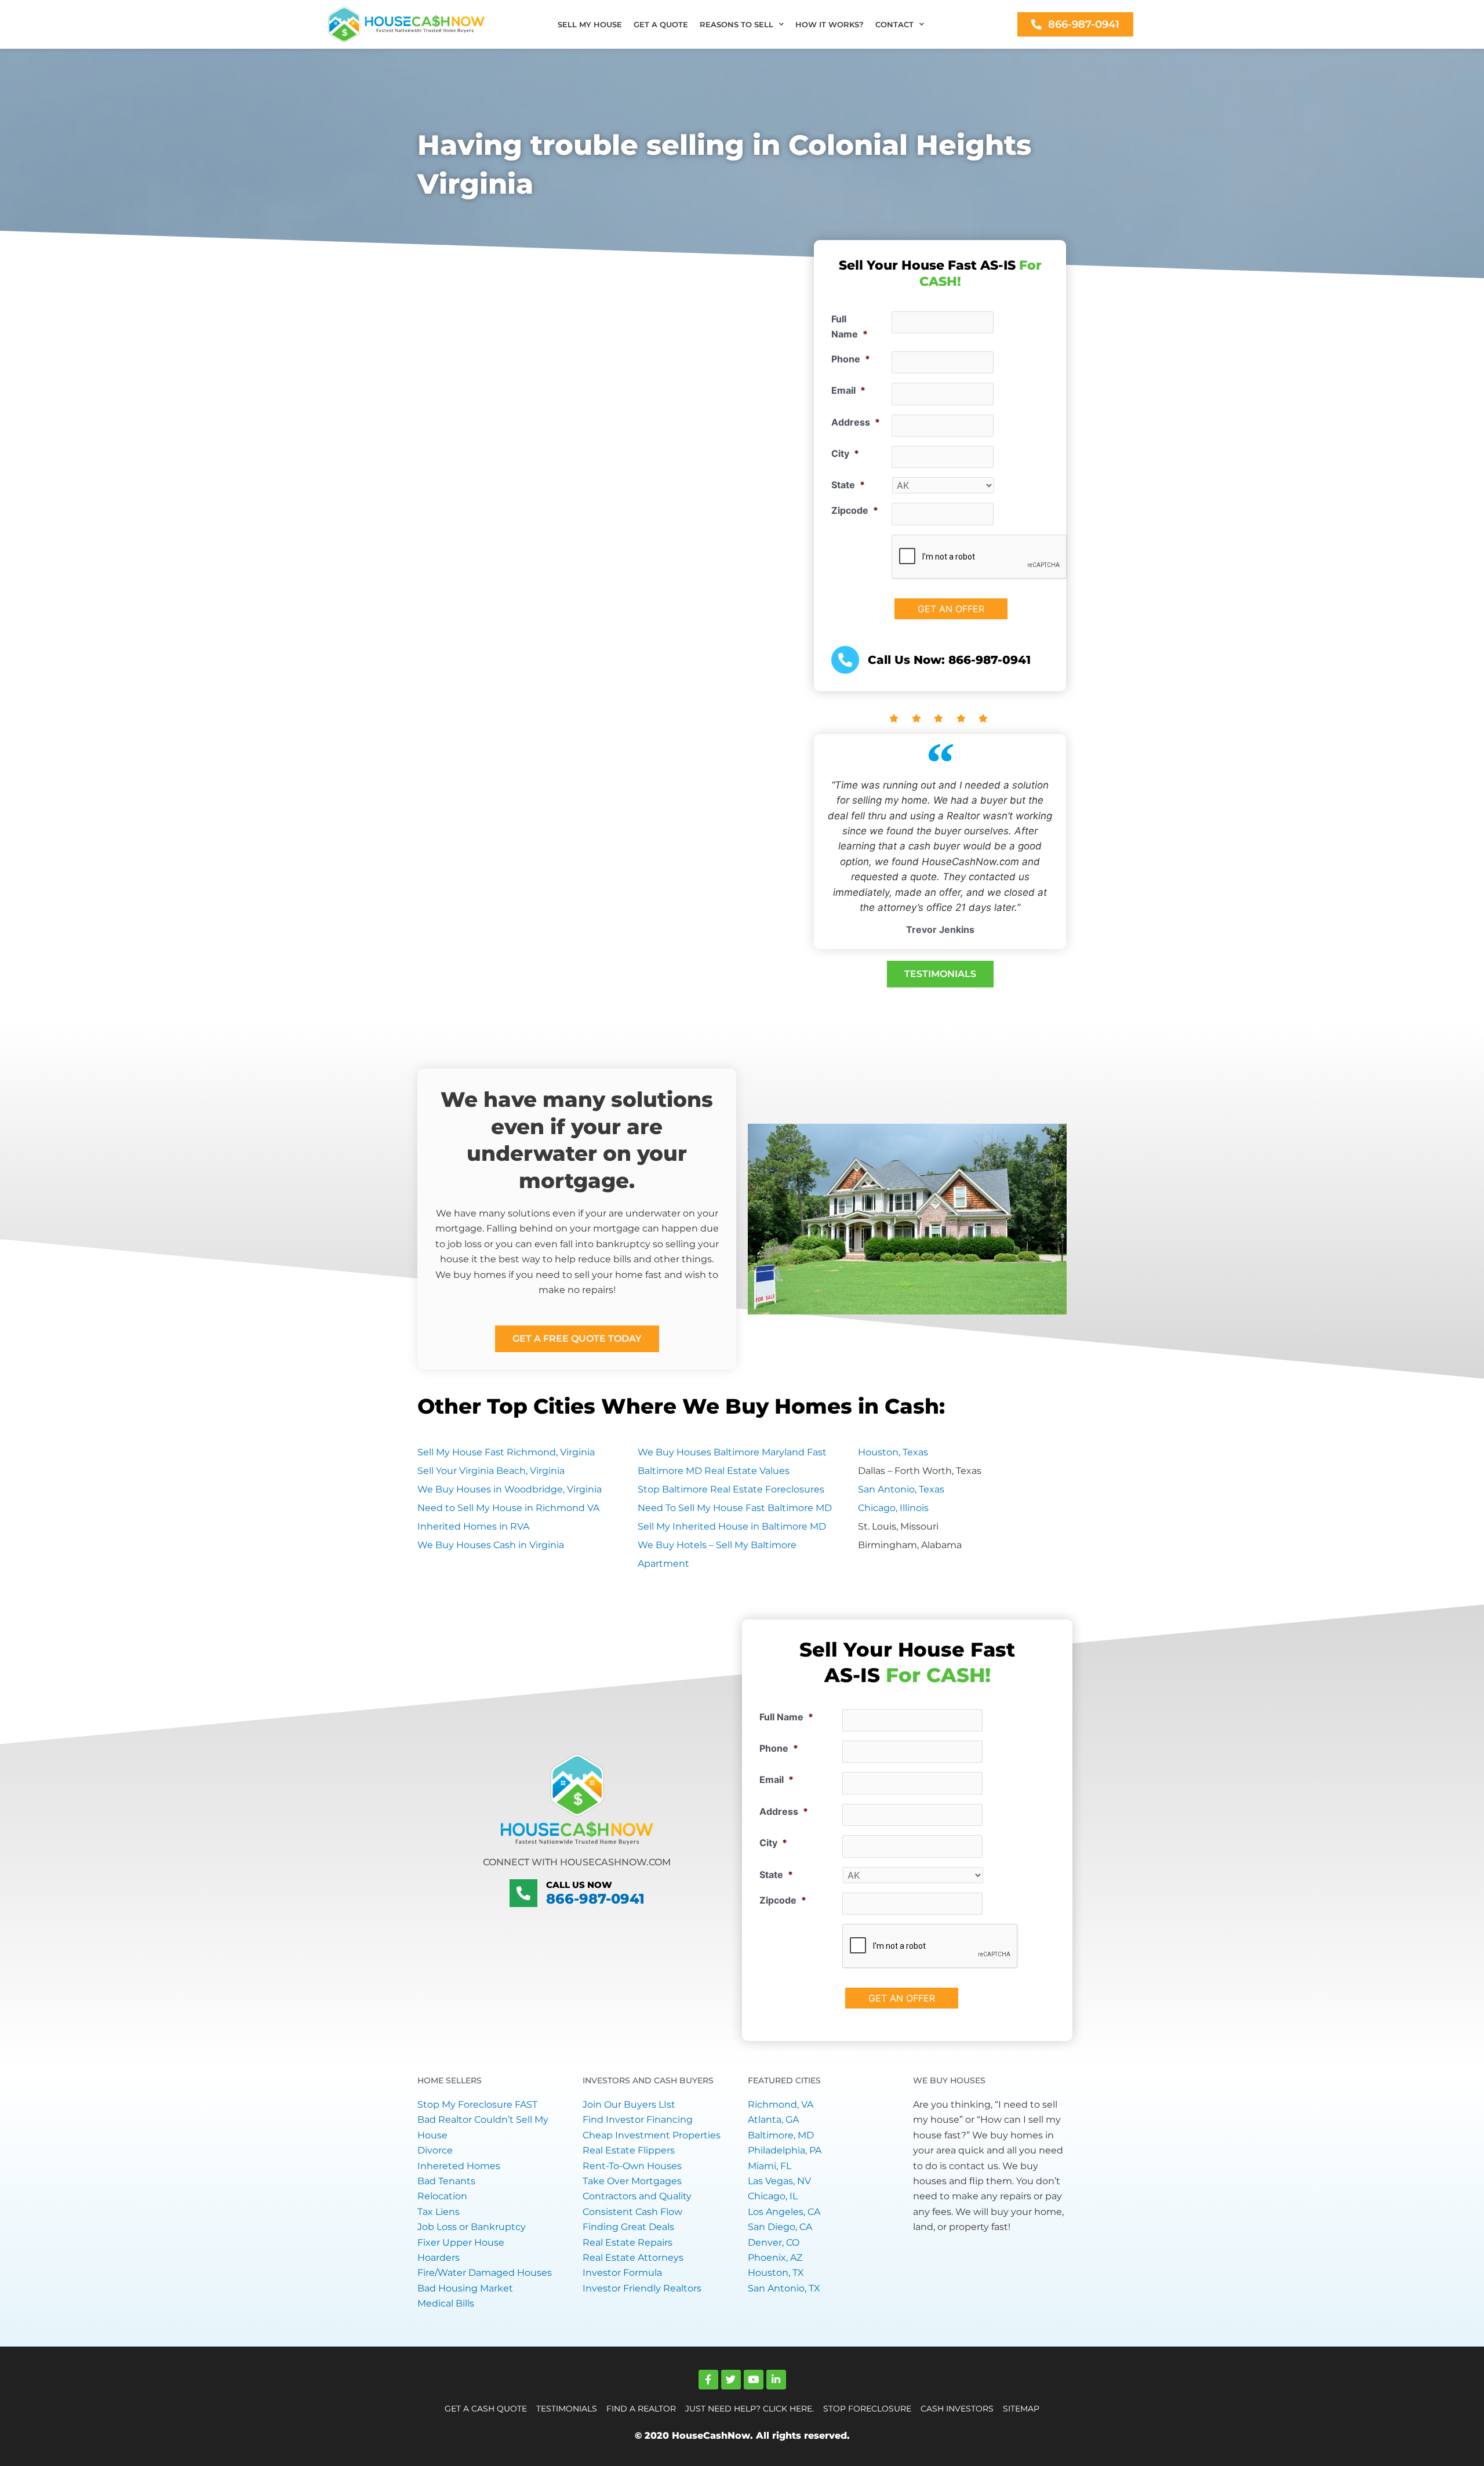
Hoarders (439, 2258)
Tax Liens (439, 2212)
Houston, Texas (893, 1452)
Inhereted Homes (459, 2166)
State (848, 485)
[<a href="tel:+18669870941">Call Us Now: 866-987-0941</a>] (845, 660)
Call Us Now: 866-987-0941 (949, 660)
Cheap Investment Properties (652, 2135)
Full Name (850, 326)
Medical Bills (446, 2303)
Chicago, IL (773, 2196)
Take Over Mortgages (632, 2181)
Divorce (435, 2150)
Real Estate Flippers (629, 2150)
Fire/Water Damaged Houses (485, 2273)
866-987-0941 (595, 1899)
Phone (851, 359)
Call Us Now (579, 1885)
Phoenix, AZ (775, 2258)
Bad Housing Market (465, 2288)
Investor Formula (622, 2273)
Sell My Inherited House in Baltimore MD (732, 1526)
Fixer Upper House (461, 2242)
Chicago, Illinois (893, 1508)
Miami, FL (770, 2166)
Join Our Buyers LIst (629, 2104)
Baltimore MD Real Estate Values (714, 1471)
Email (848, 390)
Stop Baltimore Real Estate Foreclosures (731, 1489)
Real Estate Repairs (628, 2242)
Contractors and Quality (637, 2196)
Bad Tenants (446, 2181)
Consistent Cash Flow (632, 2212)
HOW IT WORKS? (830, 24)
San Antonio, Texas (901, 1489)
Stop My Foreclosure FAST (477, 2104)
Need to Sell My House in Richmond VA (508, 1508)
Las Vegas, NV (779, 2181)
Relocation (442, 2196)
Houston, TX (776, 2273)
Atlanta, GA (773, 2120)
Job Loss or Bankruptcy (472, 2227)
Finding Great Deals (628, 2227)
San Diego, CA (780, 2227)
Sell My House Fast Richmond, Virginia (506, 1452)
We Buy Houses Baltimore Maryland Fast (732, 1452)
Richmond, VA (781, 2104)
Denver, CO (774, 2242)
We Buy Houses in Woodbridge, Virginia (510, 1489)
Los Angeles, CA (784, 2212)
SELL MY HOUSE (590, 24)
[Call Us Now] (523, 1893)
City (845, 453)
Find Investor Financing (638, 2120)
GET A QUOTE (661, 24)
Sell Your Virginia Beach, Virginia (491, 1471)
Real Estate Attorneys (633, 2258)
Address (856, 422)
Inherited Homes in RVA (473, 1526)
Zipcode (855, 510)
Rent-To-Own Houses (632, 2166)
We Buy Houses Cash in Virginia (491, 1545)
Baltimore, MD (781, 2135)
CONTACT (894, 24)
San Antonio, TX (784, 2288)
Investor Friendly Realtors (642, 2288)
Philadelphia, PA (785, 2150)
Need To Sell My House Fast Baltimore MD (735, 1508)
